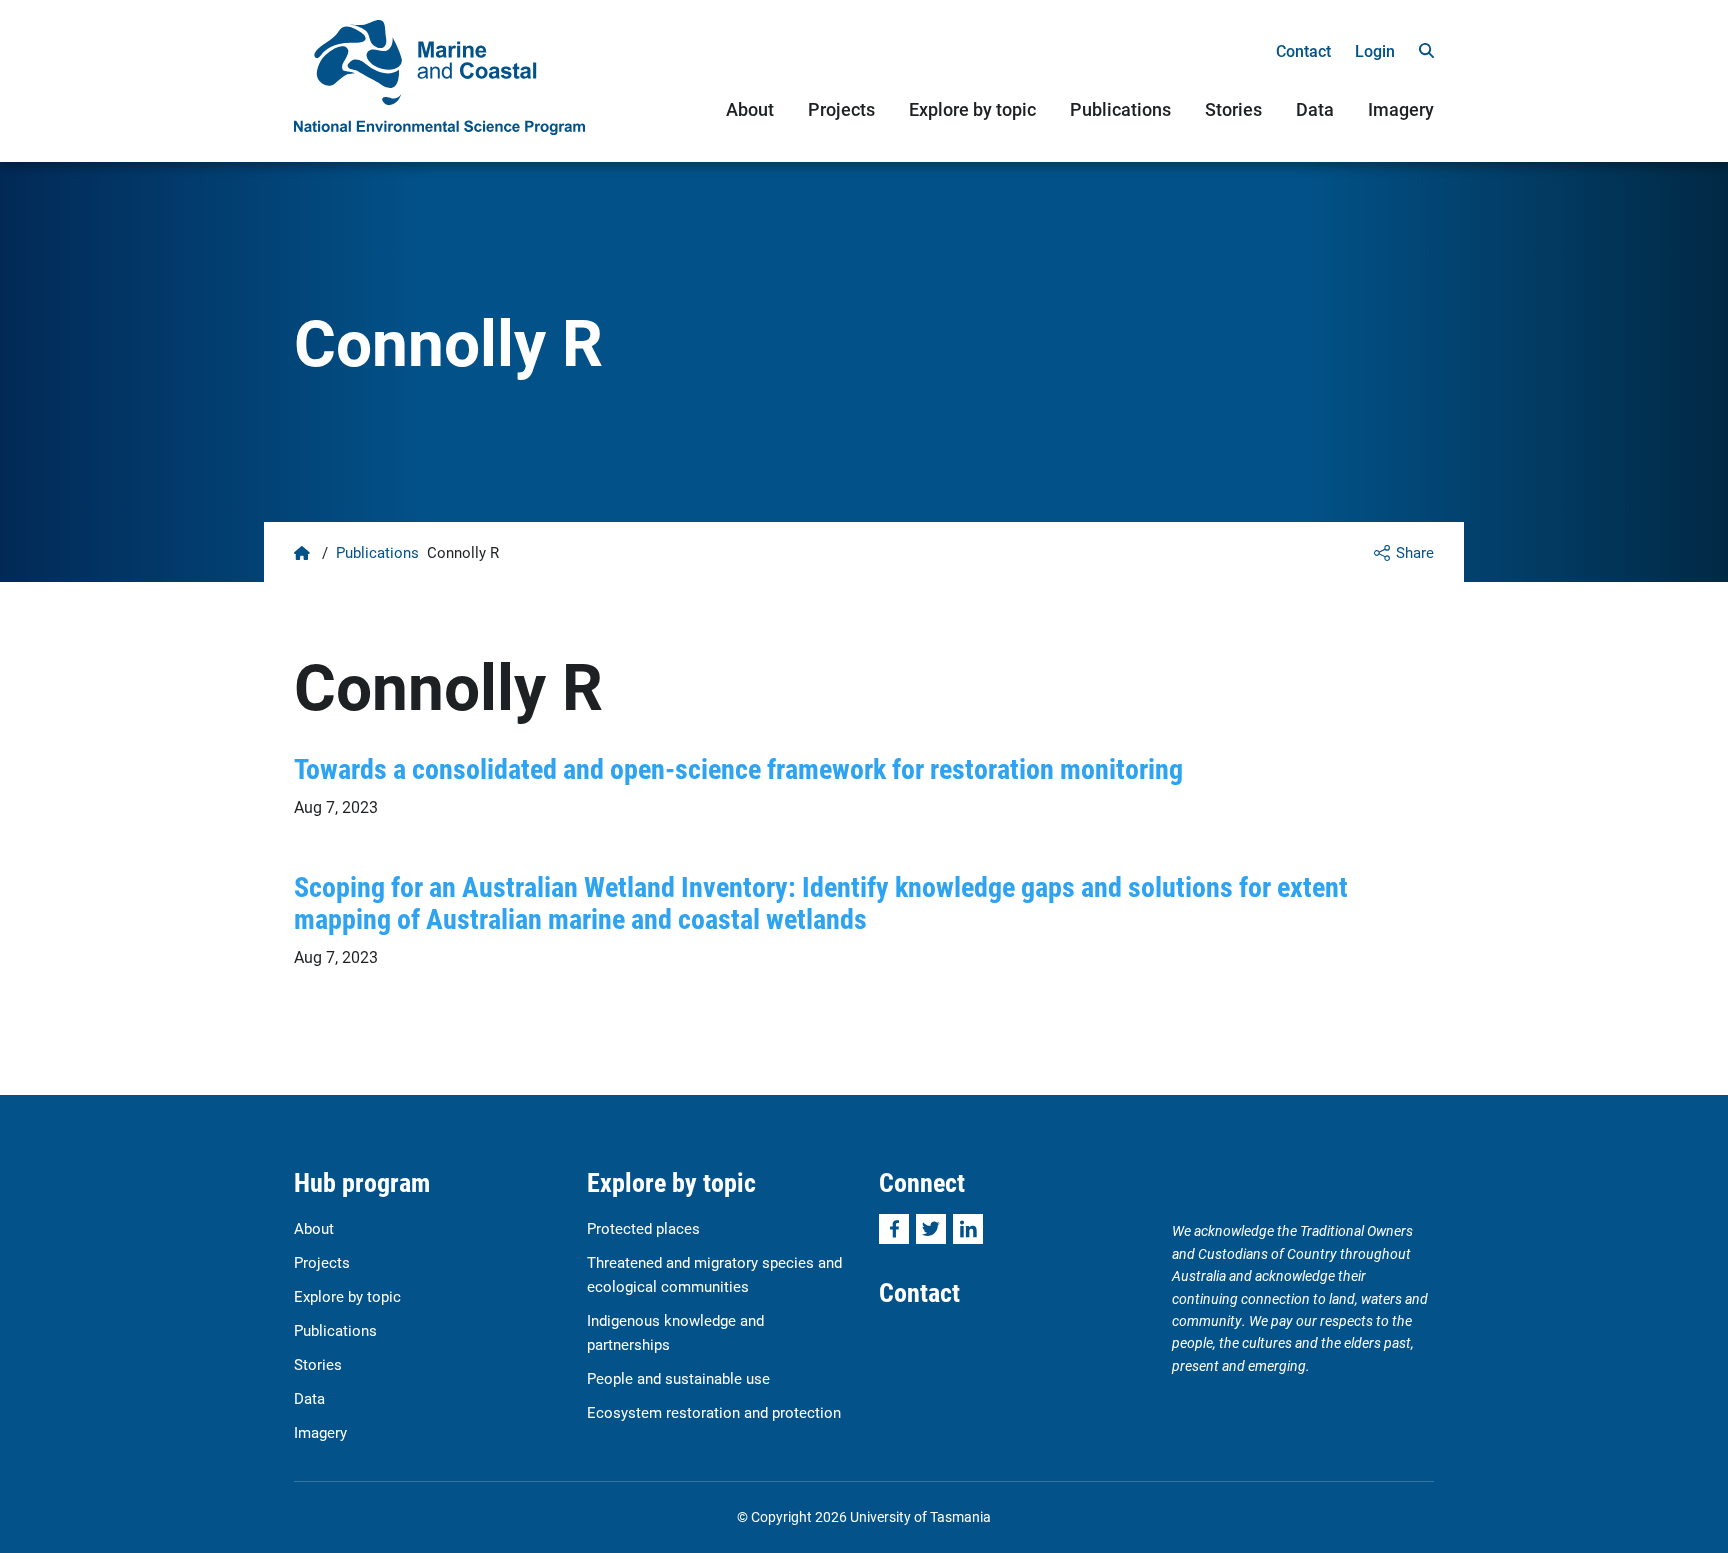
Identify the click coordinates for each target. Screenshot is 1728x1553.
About (750, 109)
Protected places (643, 1228)
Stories (1233, 109)
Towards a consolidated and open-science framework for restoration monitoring (738, 768)
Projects (841, 109)
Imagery (1401, 109)
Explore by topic (972, 109)
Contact (1303, 50)
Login (1375, 50)
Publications (1120, 109)
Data (1315, 109)
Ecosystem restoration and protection (714, 1412)
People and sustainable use (678, 1378)
